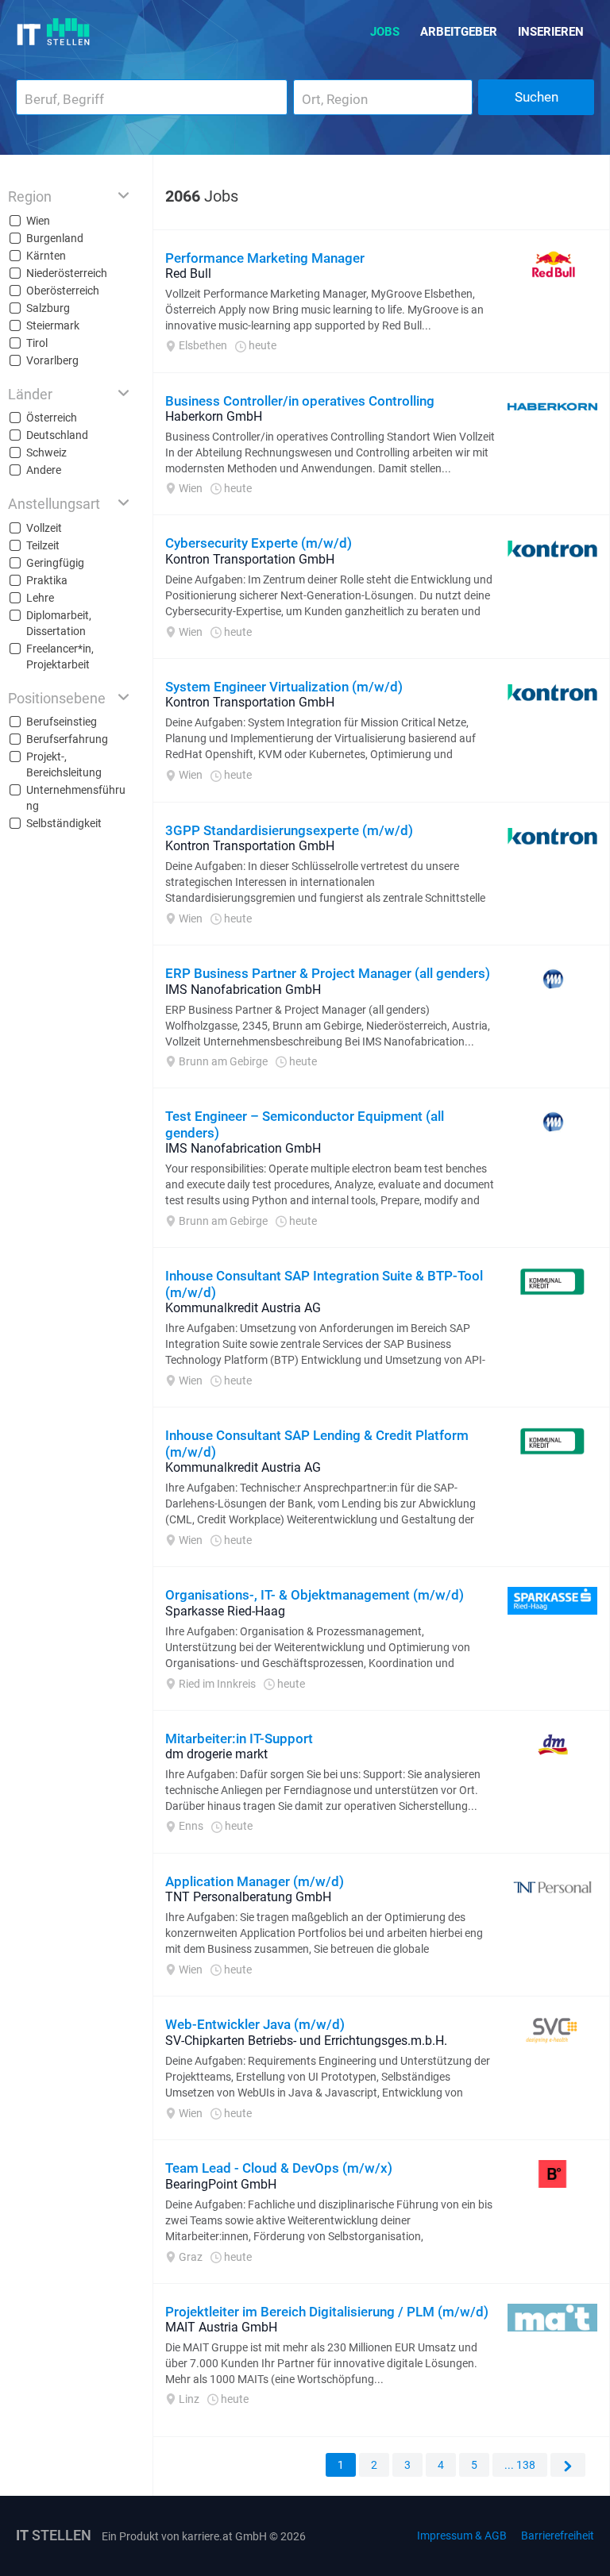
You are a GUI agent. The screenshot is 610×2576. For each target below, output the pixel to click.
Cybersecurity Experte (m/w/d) (259, 543)
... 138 (520, 2465)
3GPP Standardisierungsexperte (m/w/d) (289, 830)
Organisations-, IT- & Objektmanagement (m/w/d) (315, 1595)
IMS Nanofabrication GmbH (243, 990)
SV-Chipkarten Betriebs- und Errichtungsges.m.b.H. (306, 2041)
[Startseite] (54, 32)
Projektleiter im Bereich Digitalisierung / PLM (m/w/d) (327, 2312)
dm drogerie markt (216, 1754)
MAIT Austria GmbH (221, 2327)
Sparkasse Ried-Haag (225, 1611)
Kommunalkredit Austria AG (243, 1308)
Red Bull (188, 273)
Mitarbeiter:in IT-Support (239, 1739)
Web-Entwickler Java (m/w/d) (255, 2024)
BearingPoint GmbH (221, 2184)
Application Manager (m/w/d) (255, 1881)
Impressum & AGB (462, 2536)
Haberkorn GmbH (214, 416)
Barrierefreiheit (558, 2536)
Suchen (537, 97)
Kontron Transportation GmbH (250, 559)
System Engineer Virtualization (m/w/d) (284, 687)
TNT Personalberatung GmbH (248, 1897)
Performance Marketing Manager (265, 258)
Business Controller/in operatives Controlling (300, 401)
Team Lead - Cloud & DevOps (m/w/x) (279, 2168)
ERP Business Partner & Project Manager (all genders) (328, 973)
